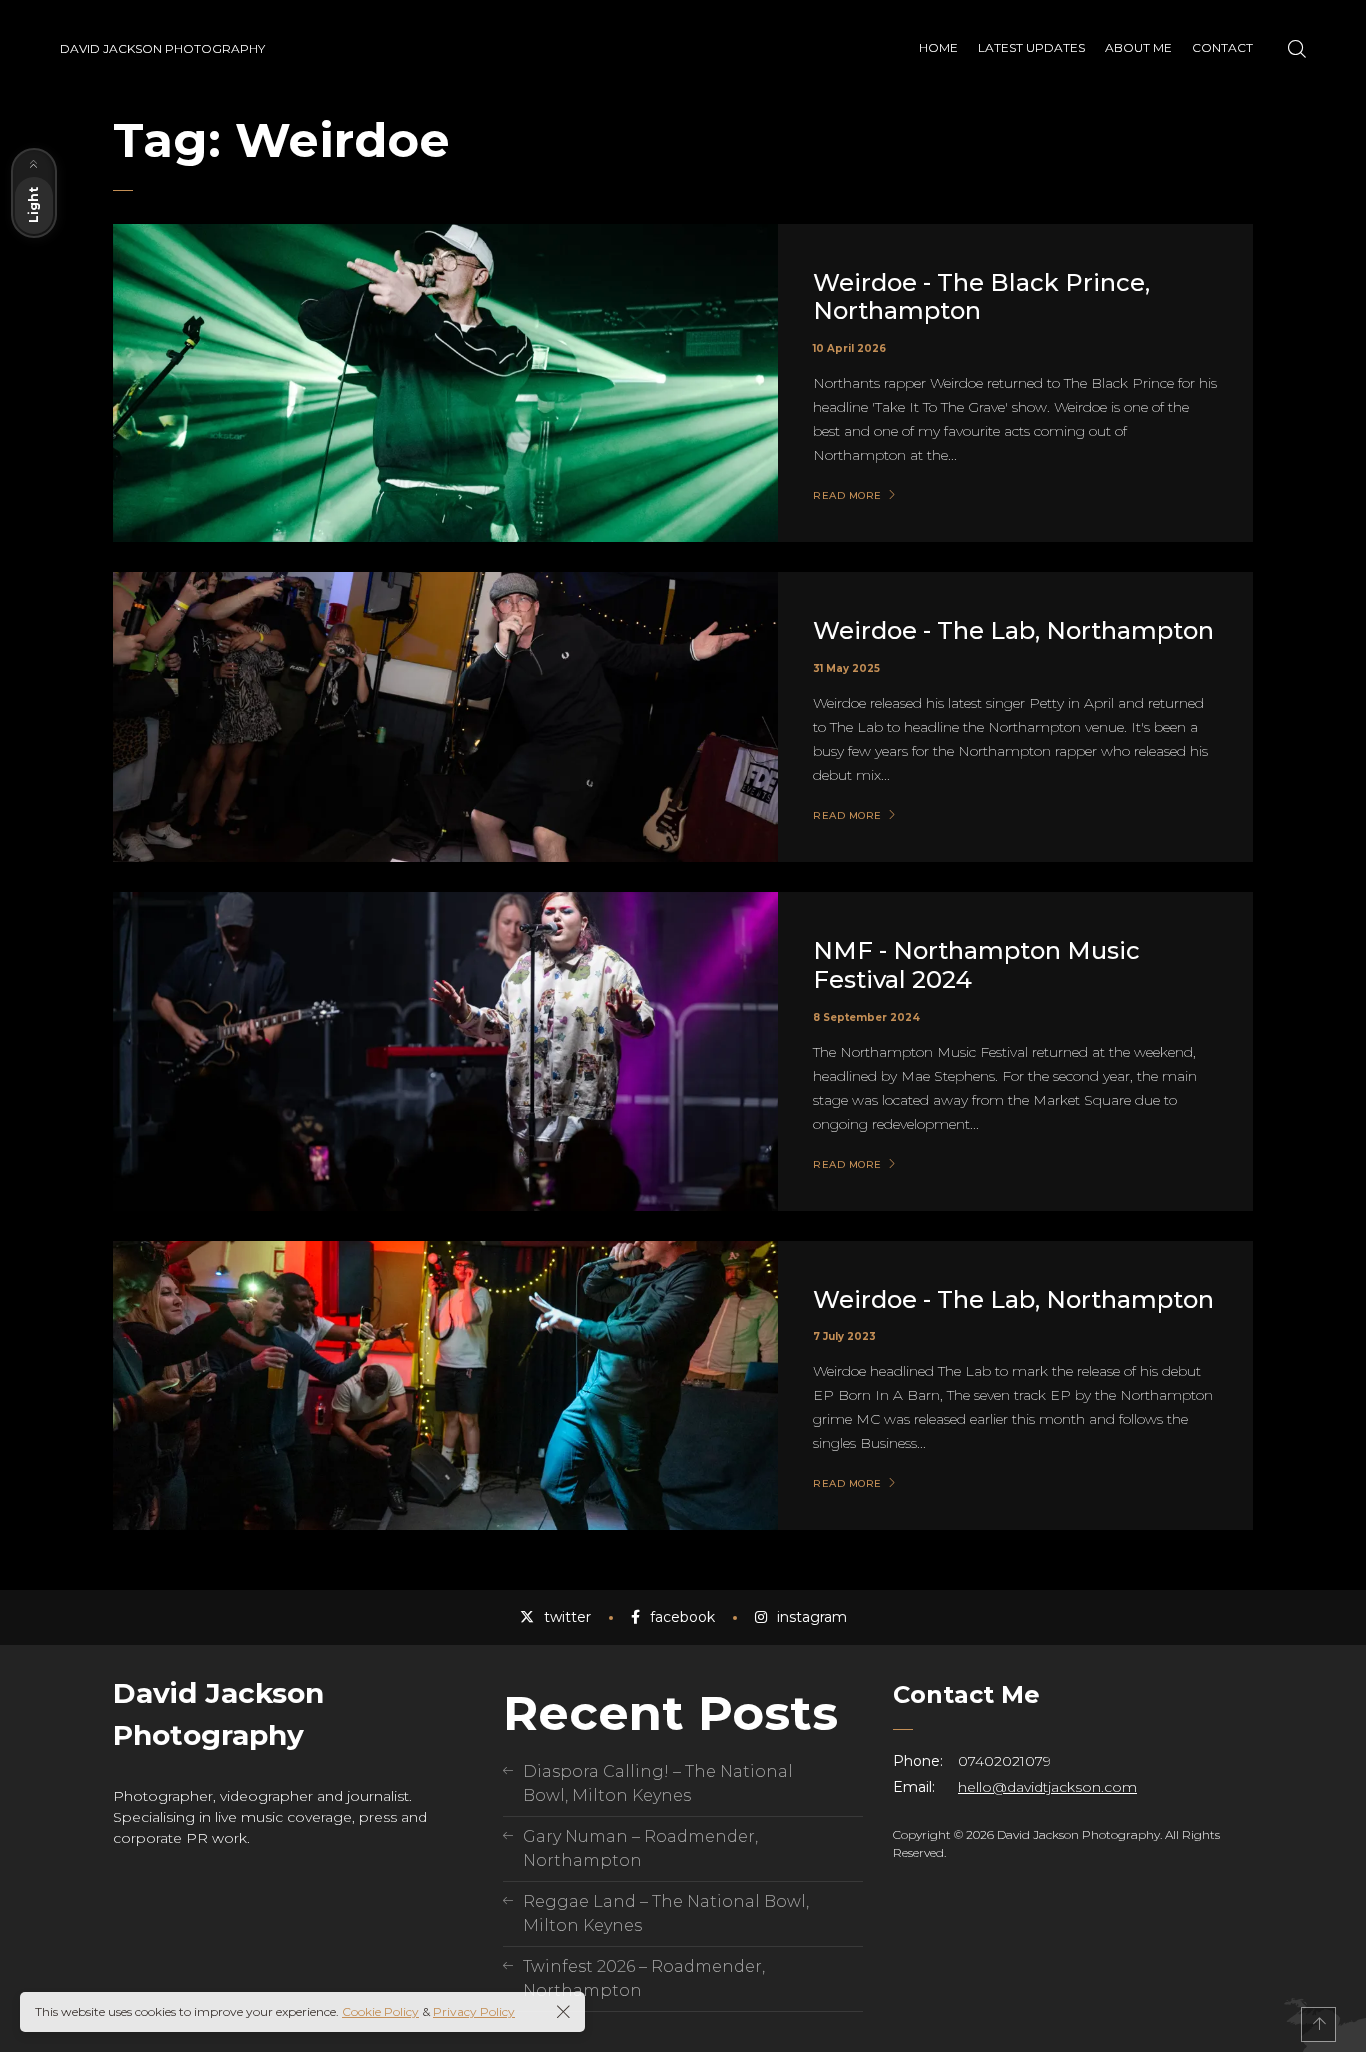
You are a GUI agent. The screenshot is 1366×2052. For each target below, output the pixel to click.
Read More (847, 496)
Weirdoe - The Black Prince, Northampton (981, 297)
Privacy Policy (474, 2011)
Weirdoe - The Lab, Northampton (1013, 630)
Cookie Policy (380, 2011)
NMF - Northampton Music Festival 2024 (976, 965)
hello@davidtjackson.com (1047, 1787)
